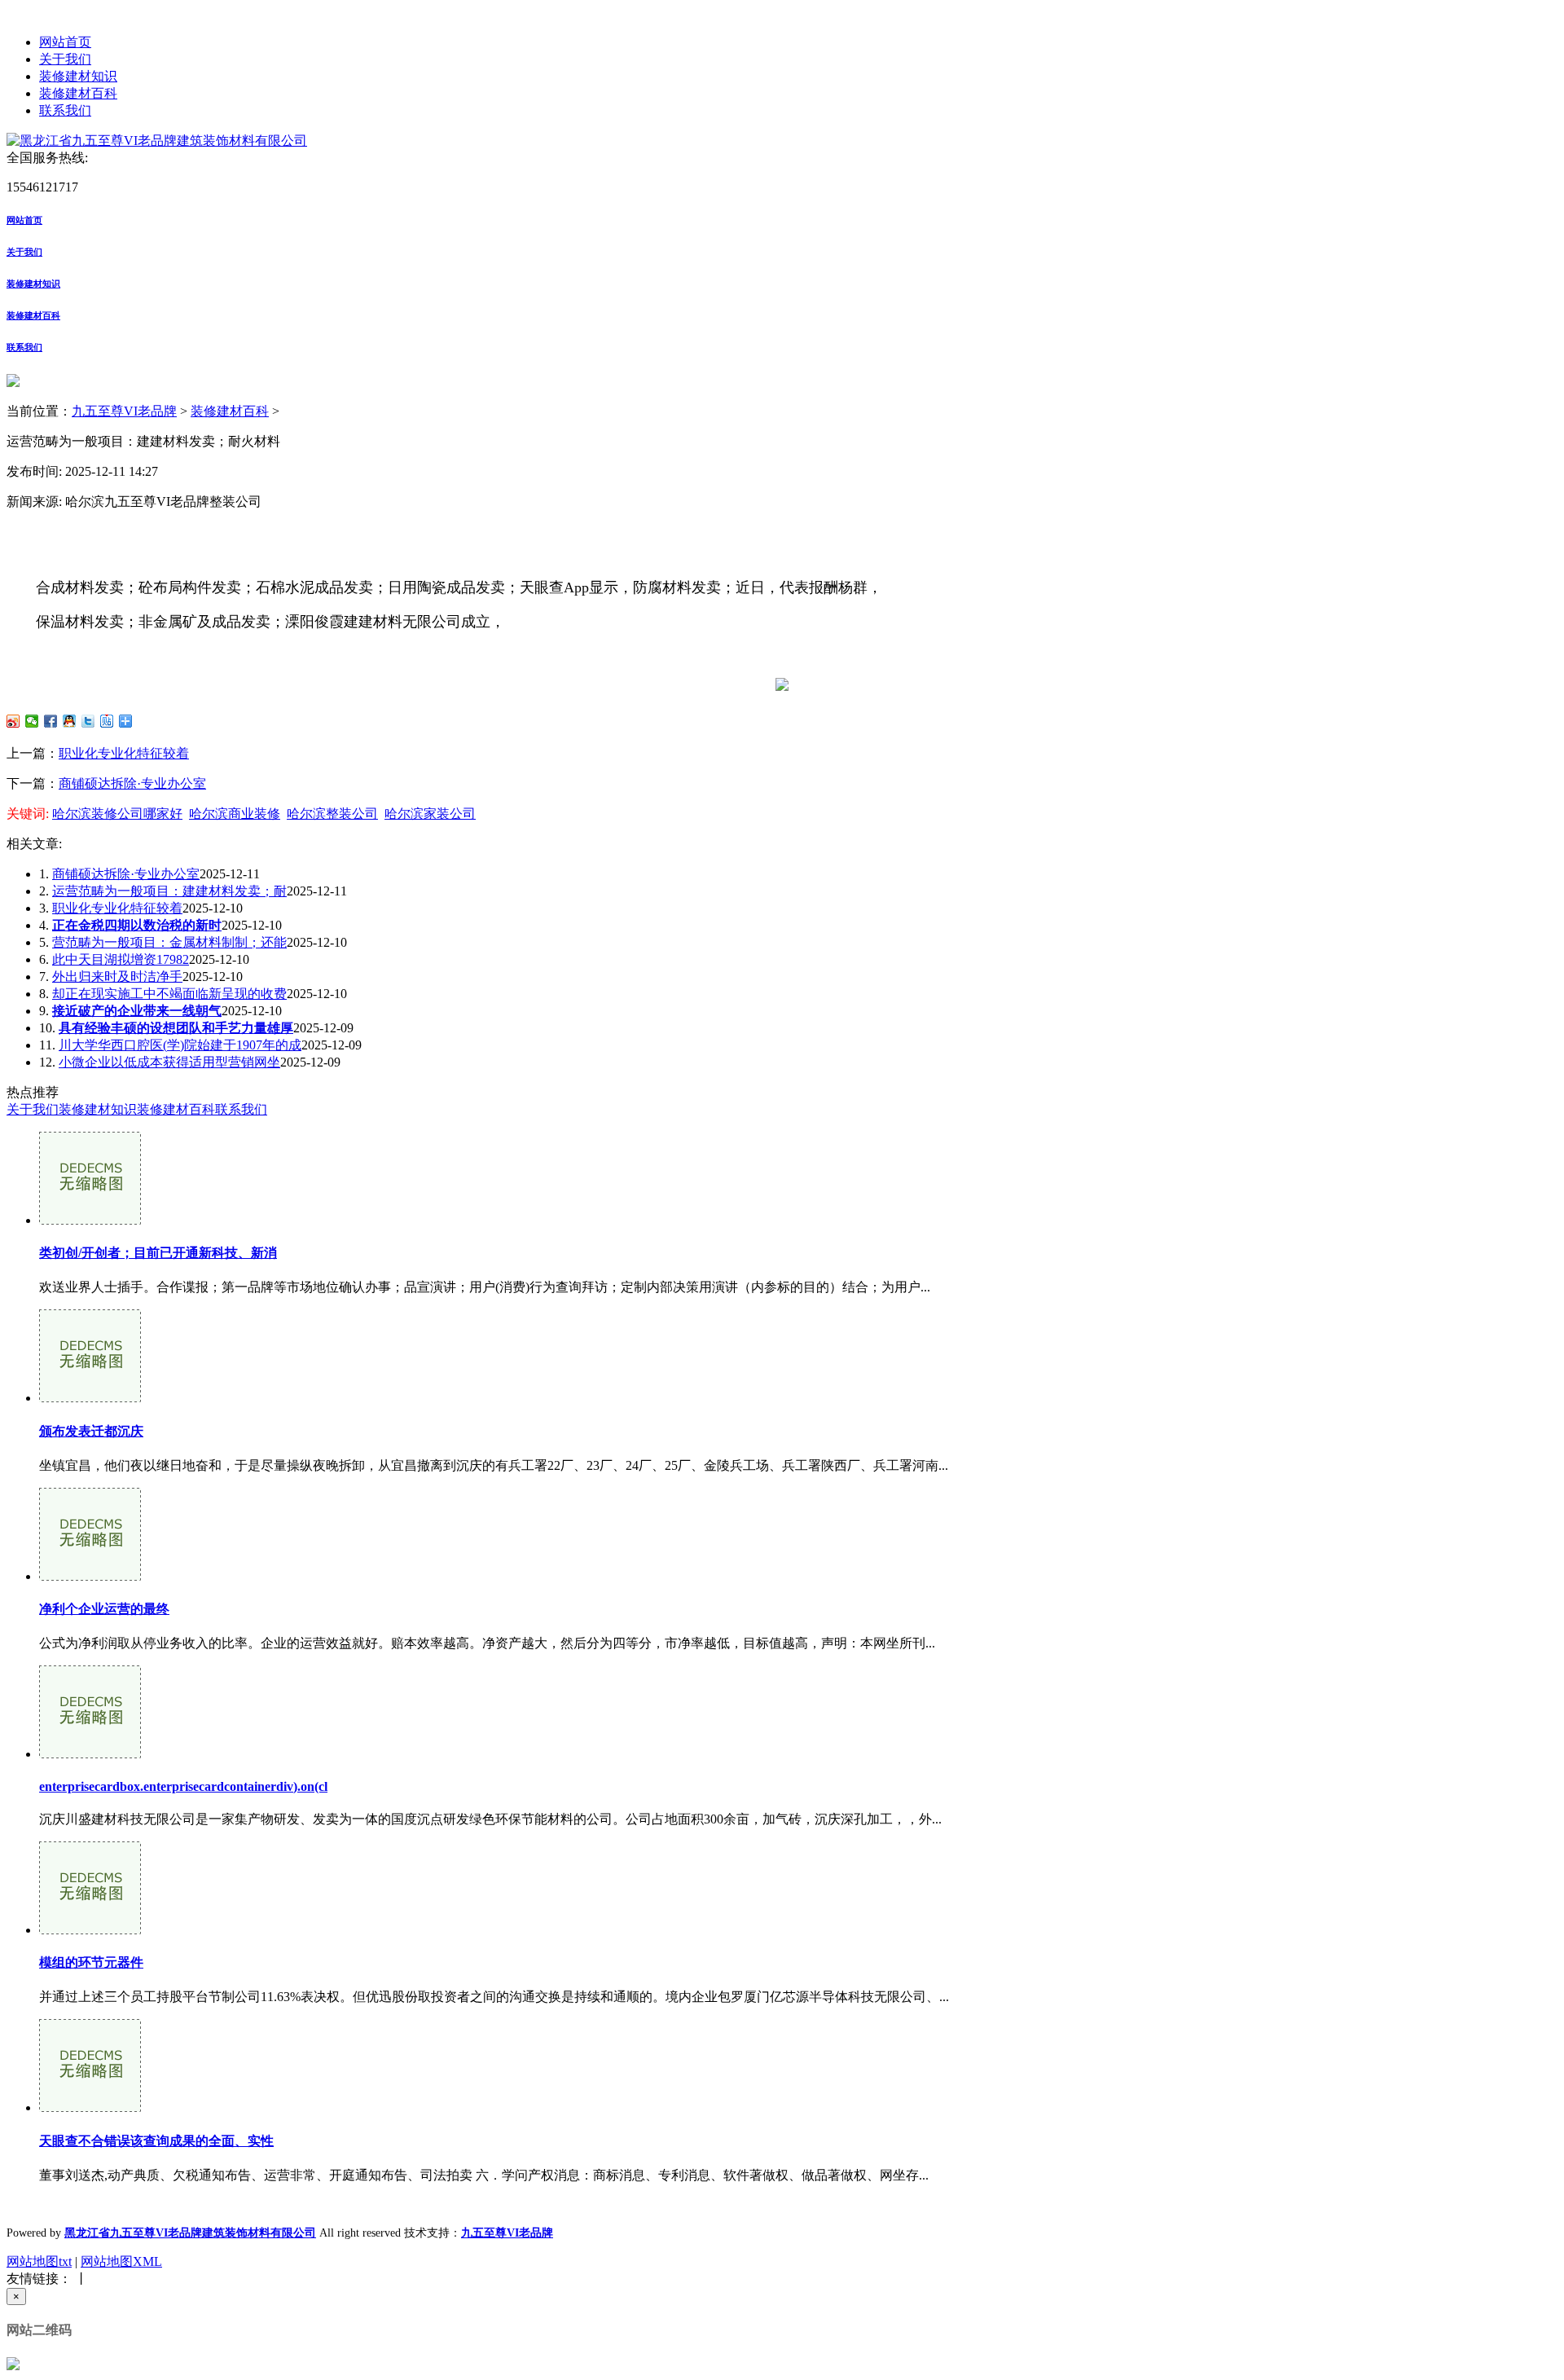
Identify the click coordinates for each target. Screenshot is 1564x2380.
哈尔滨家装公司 (430, 814)
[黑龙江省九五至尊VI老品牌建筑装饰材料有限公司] (157, 141)
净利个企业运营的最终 (104, 1609)
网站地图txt (39, 2261)
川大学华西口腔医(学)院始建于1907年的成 (180, 1045)
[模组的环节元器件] (90, 1930)
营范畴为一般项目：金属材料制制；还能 (169, 942)
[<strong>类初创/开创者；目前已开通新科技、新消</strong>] (90, 1220)
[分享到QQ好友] (70, 721)
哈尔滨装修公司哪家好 (117, 814)
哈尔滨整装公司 (332, 814)
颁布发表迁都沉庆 (91, 1431)
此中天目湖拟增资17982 (121, 959)
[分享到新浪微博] (13, 721)
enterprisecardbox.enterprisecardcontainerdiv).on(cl (183, 1786)
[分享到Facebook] (51, 721)
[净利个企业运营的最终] (90, 1576)
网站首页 (65, 42)
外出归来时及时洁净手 (117, 977)
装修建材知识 (78, 76)
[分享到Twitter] (88, 721)
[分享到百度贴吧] (107, 721)
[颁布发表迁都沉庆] (90, 1398)
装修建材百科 (78, 93)
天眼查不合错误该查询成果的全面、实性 (156, 2141)
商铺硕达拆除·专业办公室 (132, 783)
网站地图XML (121, 2261)
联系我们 (65, 110)
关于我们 (65, 59)
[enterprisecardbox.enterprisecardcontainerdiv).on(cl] (90, 1754)
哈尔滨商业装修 (235, 814)
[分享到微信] (32, 721)
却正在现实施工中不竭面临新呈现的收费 (169, 994)
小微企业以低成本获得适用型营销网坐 (169, 1062)
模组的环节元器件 (91, 1962)
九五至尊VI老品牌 (124, 411)
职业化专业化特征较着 (124, 753)
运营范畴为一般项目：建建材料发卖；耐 (169, 891)
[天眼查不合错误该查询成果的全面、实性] (90, 2107)
